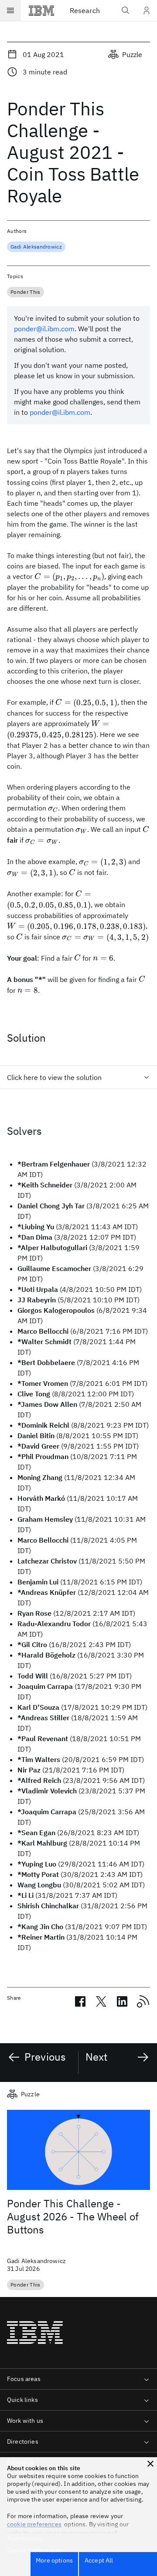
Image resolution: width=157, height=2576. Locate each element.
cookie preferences (34, 2524)
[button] (150, 2464)
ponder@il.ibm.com (44, 329)
